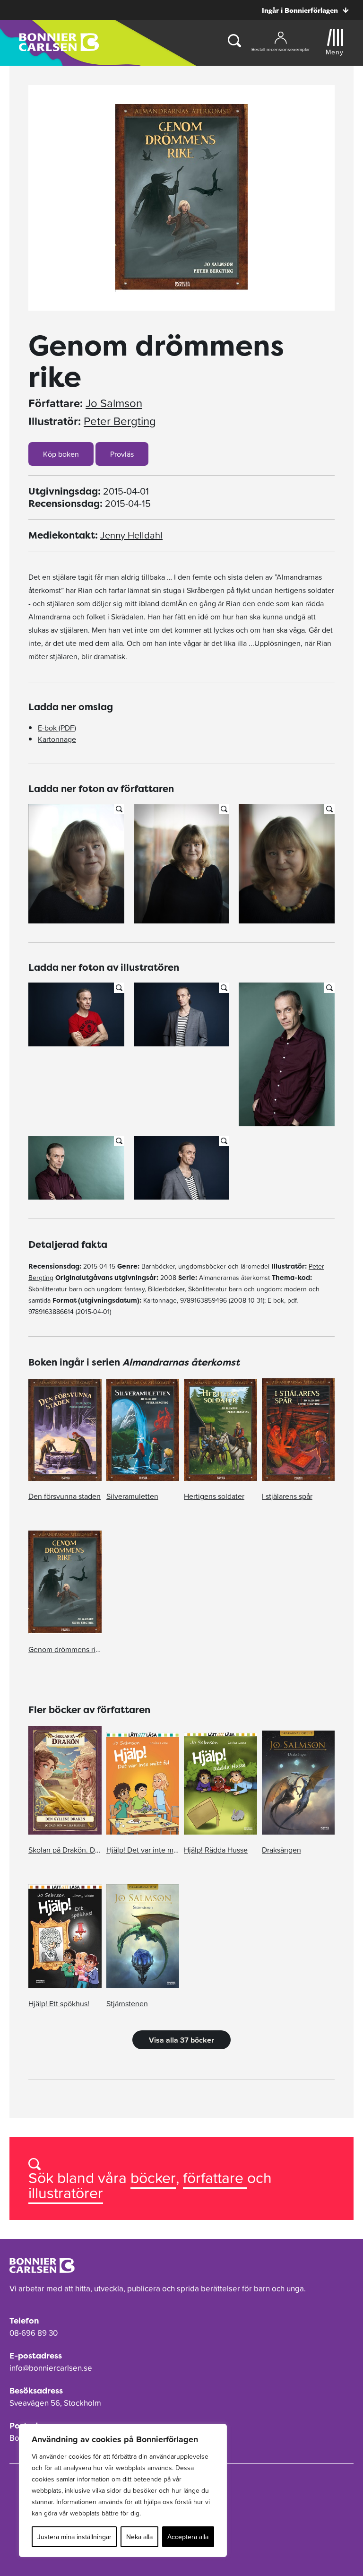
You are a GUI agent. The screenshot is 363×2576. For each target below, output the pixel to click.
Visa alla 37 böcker (181, 2040)
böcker (153, 2178)
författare (215, 2178)
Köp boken (61, 454)
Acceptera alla (188, 2537)
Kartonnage (57, 739)
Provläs (122, 454)
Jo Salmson (114, 403)
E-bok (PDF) (57, 728)
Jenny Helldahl (131, 535)
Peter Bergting (120, 421)
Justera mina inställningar (74, 2537)
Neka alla (139, 2537)
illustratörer (66, 2193)
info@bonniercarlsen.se (51, 2368)
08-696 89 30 (34, 2333)
